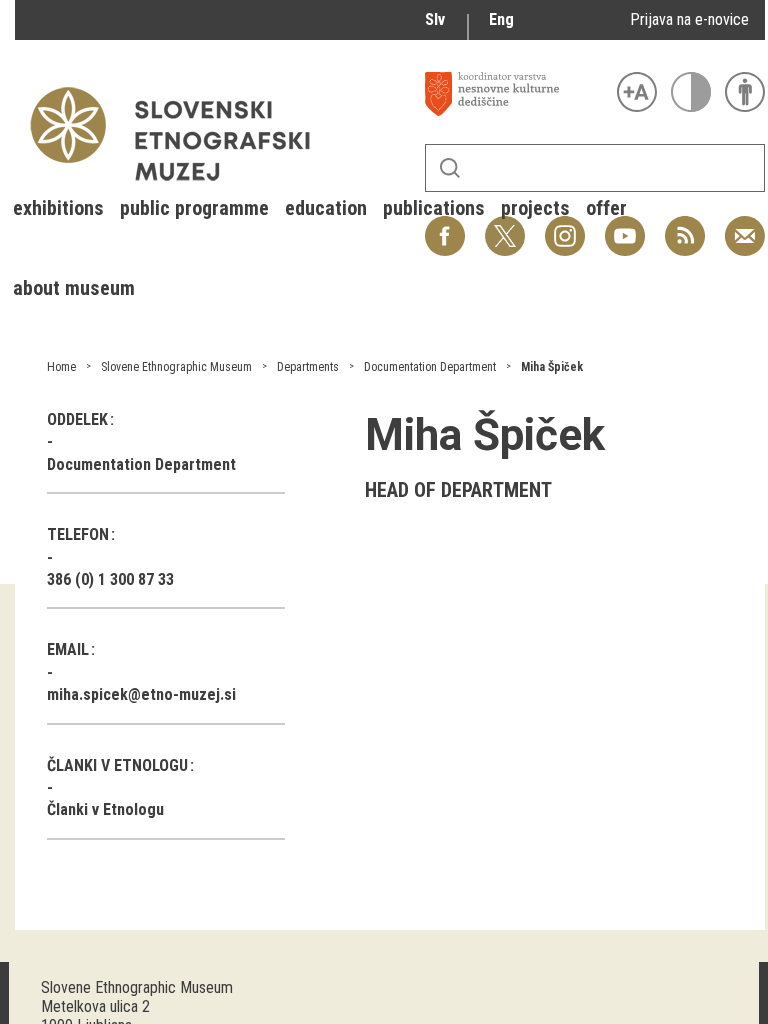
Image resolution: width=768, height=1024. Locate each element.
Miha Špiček (552, 367)
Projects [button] (535, 208)
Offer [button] (606, 208)
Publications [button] (434, 208)
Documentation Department (430, 367)
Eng (501, 19)
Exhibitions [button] (58, 208)
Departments (308, 367)
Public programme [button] (194, 208)
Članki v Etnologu (105, 809)
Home (61, 367)
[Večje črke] (637, 92)
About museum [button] (74, 288)
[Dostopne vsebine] (745, 92)
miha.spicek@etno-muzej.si (141, 694)
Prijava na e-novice (689, 19)
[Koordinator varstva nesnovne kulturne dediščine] (516, 94)
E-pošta (745, 225)
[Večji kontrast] (691, 92)
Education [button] (326, 208)
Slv (435, 19)
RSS (680, 225)
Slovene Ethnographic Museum (176, 367)
